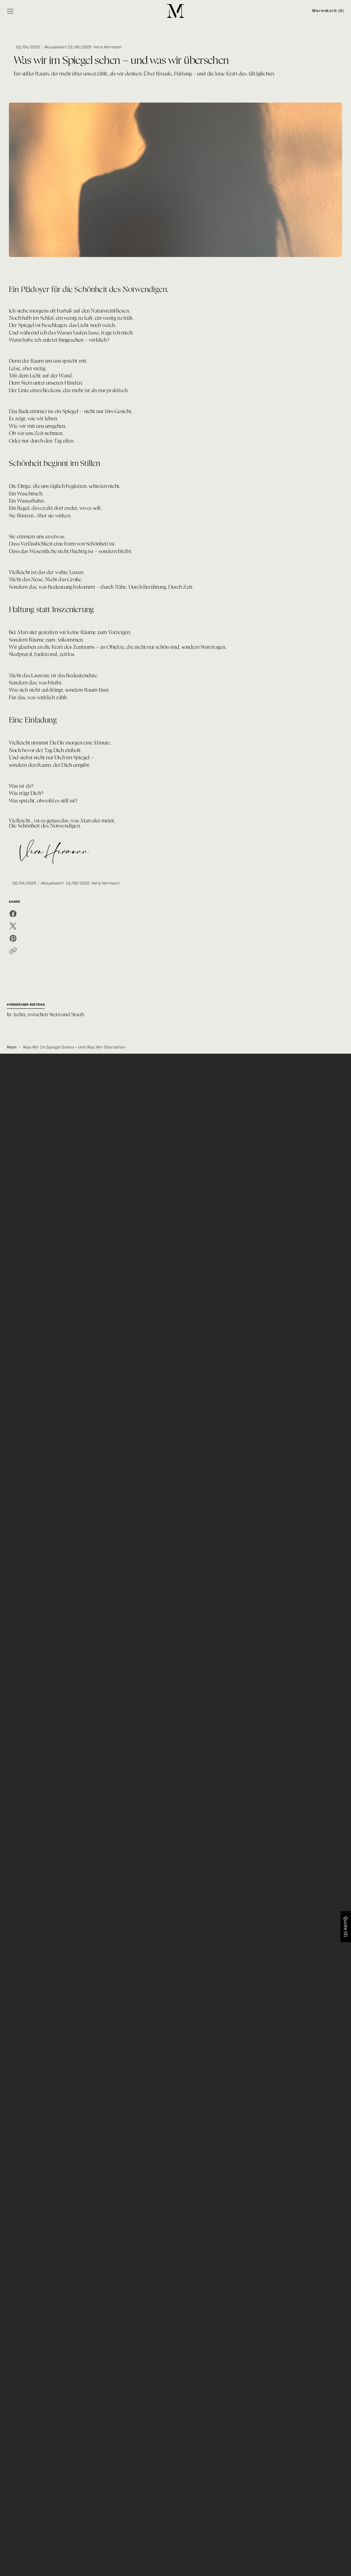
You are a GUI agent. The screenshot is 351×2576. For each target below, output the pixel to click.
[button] (10, 11)
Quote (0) (346, 1927)
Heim (12, 1047)
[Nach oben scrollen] (343, 2568)
